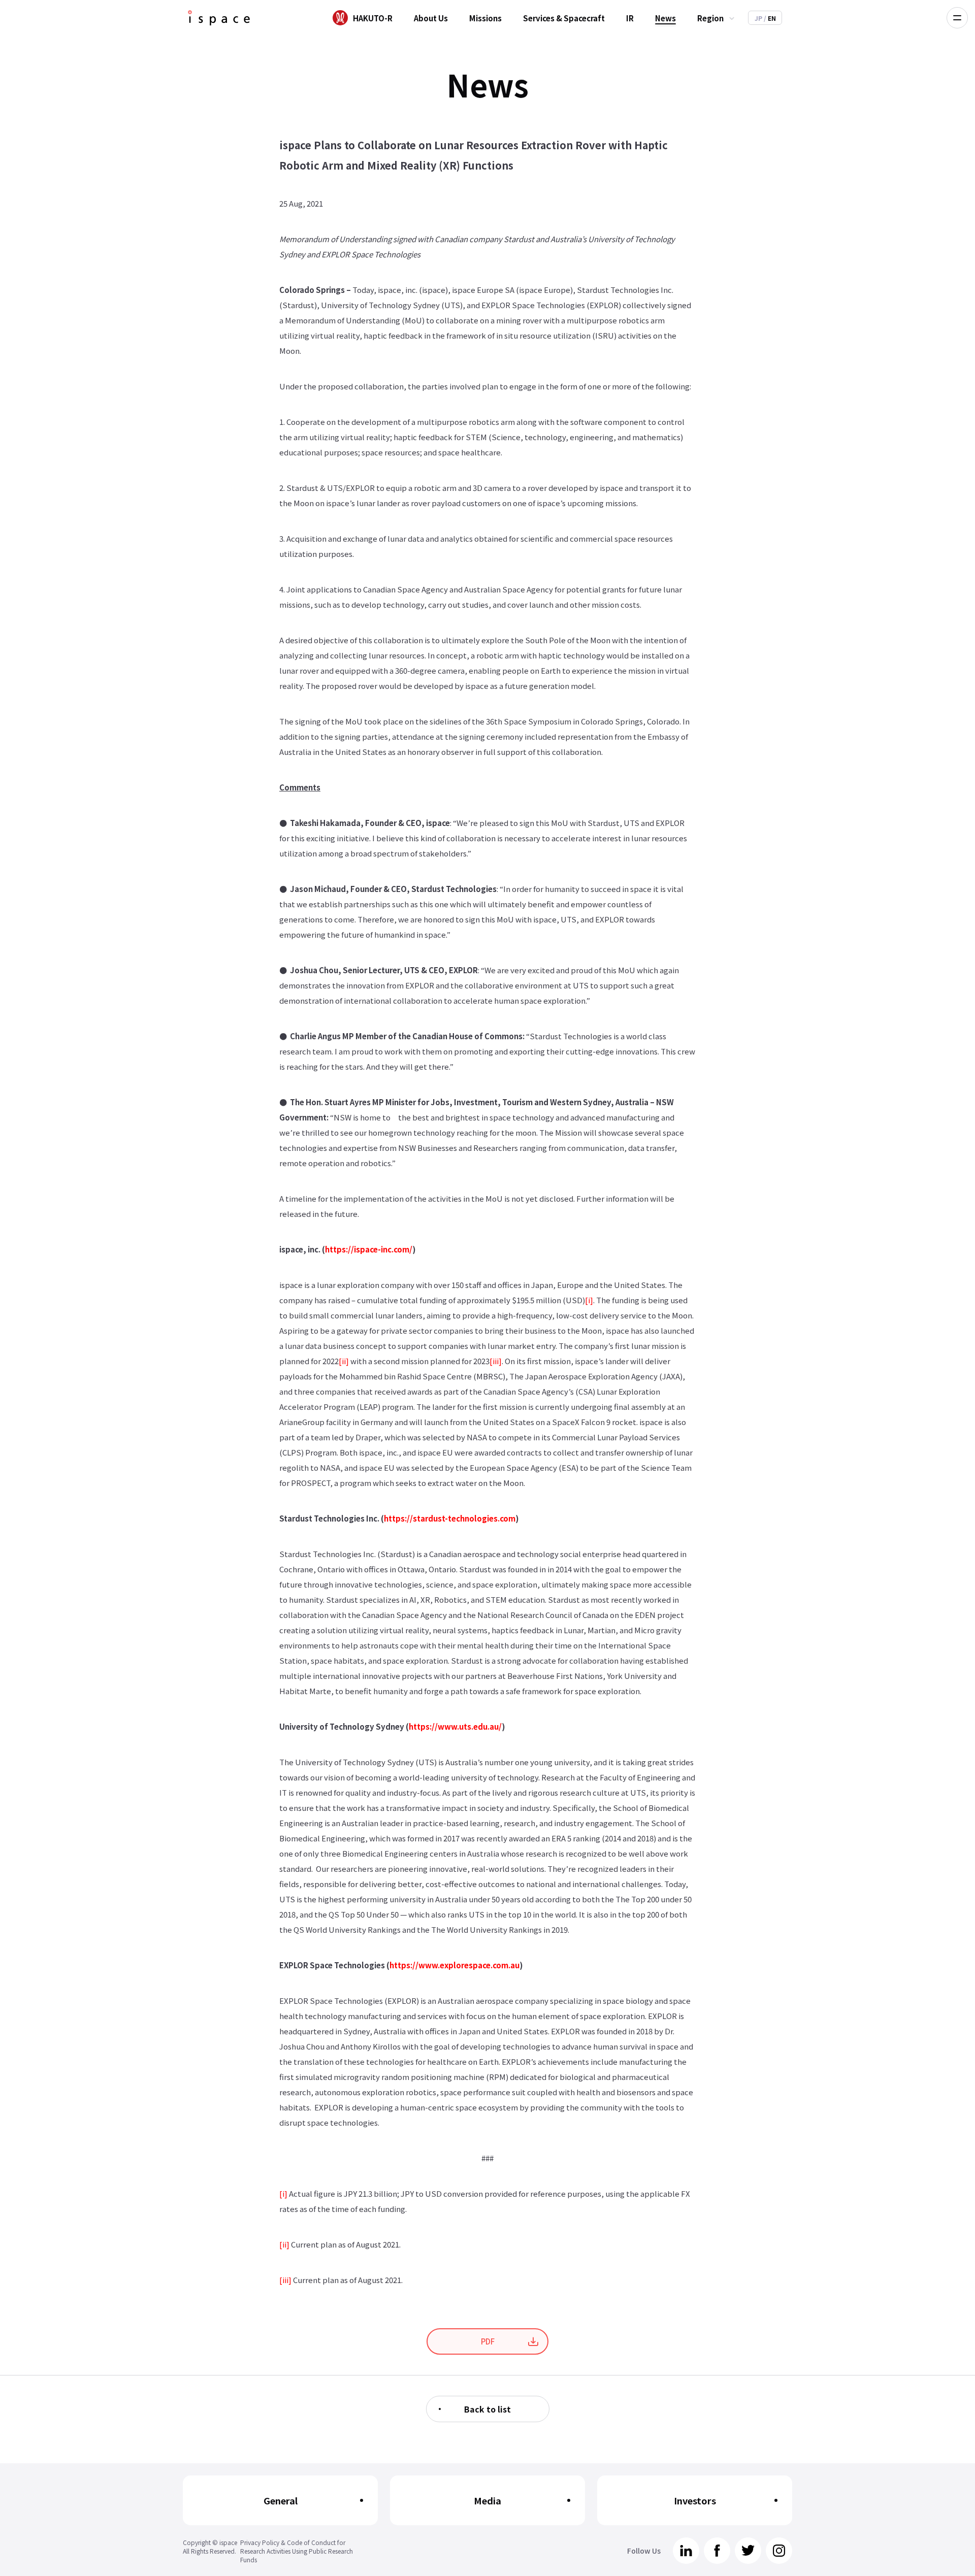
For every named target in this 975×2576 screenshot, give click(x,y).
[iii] (496, 1361)
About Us (431, 18)
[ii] (344, 1361)
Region (710, 18)
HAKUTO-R (373, 18)
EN (770, 18)
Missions (485, 18)
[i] (589, 1300)
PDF (488, 2341)
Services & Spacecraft (564, 18)
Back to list (487, 2409)
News (665, 18)
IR (630, 18)
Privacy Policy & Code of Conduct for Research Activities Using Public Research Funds (297, 2551)
